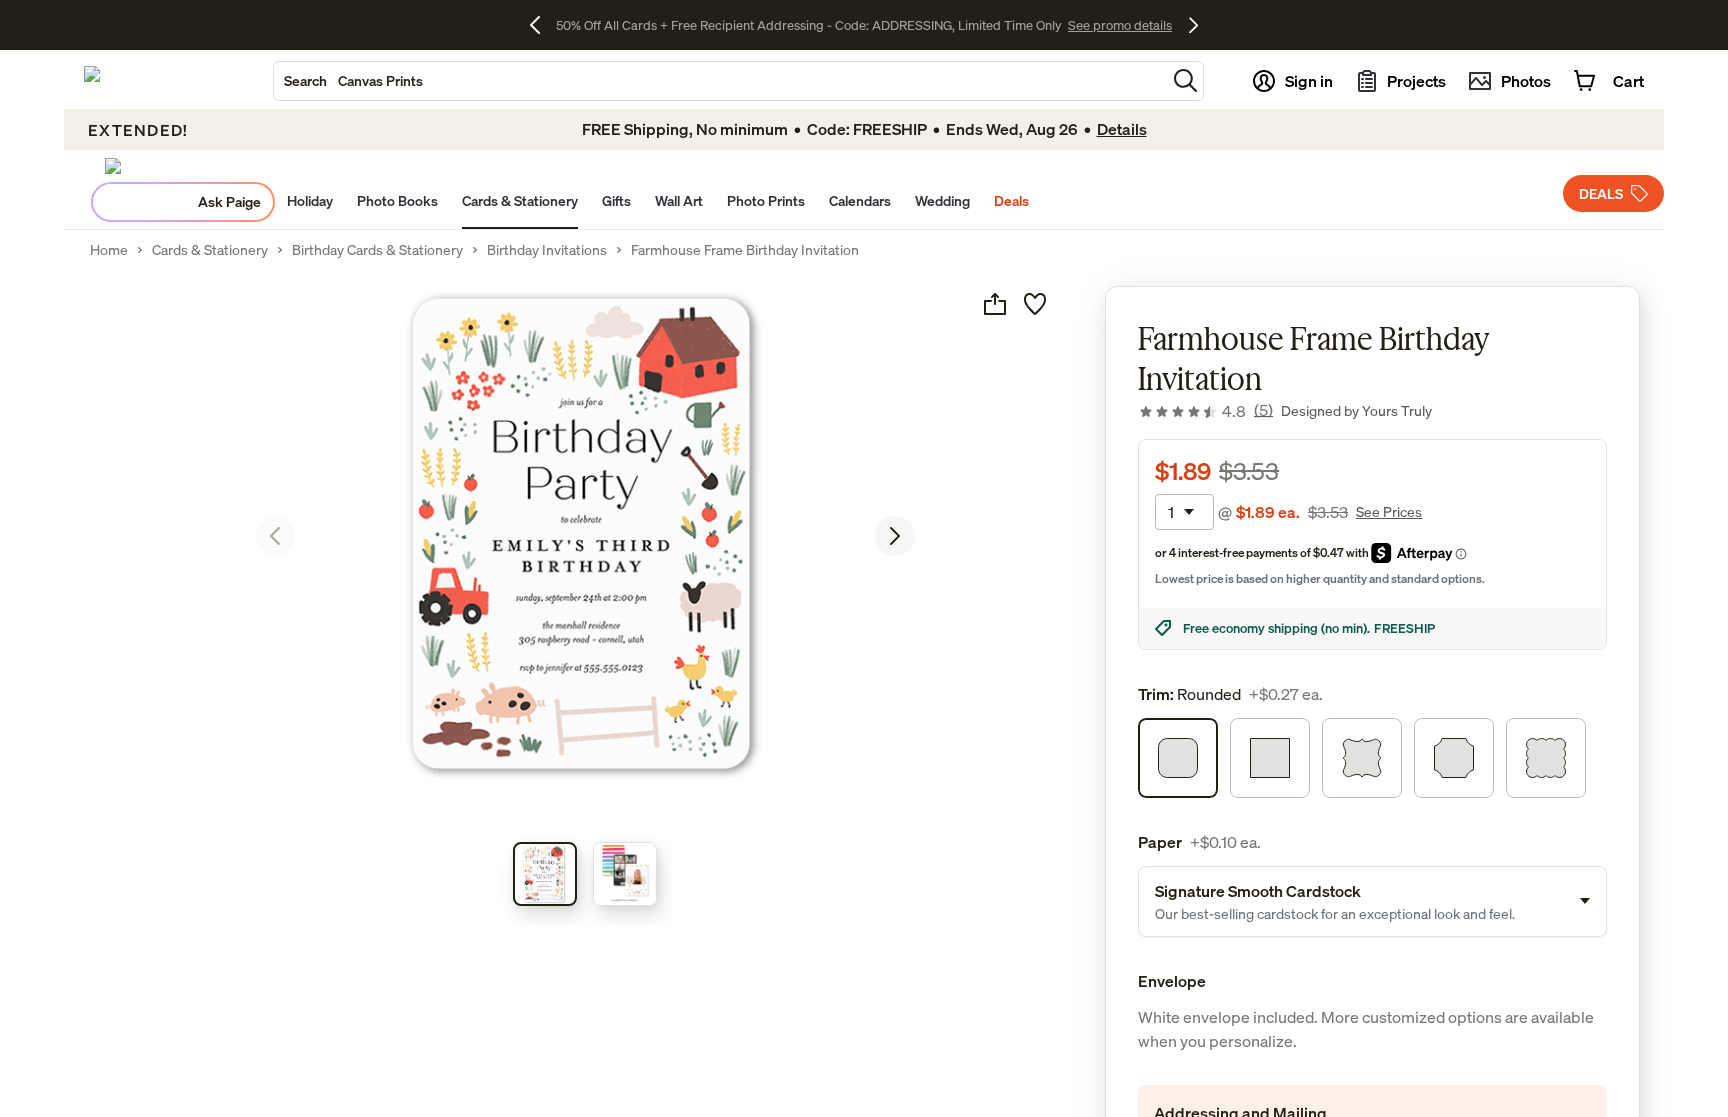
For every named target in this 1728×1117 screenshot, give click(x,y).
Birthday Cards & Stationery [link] (377, 250)
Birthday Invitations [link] (547, 250)
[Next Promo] (1193, 25)
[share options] (995, 304)
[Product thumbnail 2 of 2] (625, 874)
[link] (1205, 411)
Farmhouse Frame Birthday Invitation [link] (745, 250)
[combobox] (720, 81)
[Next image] (895, 536)
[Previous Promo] (542, 25)
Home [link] (109, 250)
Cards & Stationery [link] (210, 250)
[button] (1185, 80)
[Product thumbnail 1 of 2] (545, 874)
